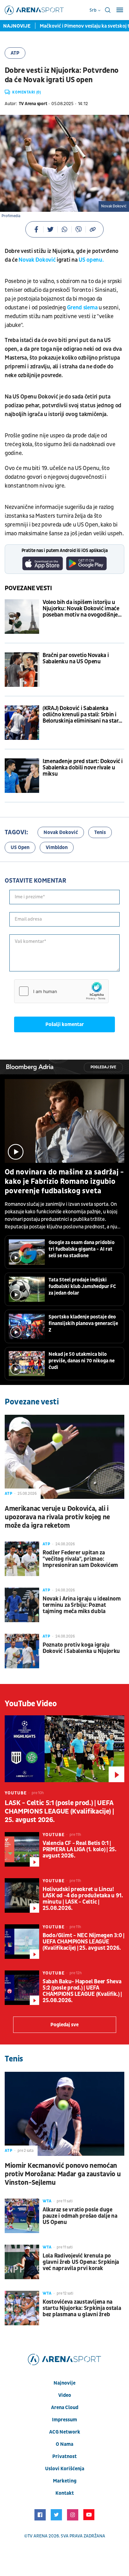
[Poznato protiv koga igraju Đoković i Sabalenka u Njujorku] (22, 1651)
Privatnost (64, 2456)
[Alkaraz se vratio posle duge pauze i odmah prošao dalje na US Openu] (22, 2216)
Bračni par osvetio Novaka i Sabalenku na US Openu (76, 659)
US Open (20, 847)
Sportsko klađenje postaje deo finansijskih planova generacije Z (83, 1323)
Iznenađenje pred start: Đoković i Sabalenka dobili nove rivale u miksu (83, 768)
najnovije (64, 2383)
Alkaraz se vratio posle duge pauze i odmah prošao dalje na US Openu (80, 2216)
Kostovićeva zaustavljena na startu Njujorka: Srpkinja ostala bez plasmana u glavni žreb (82, 2308)
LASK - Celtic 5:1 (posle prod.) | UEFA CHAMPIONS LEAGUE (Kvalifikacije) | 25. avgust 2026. (59, 1812)
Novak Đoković (37, 260)
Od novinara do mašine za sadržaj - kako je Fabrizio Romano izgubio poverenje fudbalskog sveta (64, 1182)
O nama (64, 2444)
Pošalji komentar (65, 1024)
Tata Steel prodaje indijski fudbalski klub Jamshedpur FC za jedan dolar (82, 1286)
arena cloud (65, 2408)
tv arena (38, 2536)
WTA (47, 2201)
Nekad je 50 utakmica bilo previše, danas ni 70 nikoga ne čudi (82, 1361)
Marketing (65, 2481)
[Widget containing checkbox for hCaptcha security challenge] (61, 991)
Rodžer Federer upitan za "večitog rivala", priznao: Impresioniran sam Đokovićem (80, 1559)
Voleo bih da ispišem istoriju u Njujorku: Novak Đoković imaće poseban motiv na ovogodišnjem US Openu (83, 609)
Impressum (64, 2420)
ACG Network (65, 2432)
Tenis (100, 832)
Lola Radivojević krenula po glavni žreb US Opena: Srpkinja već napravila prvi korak (81, 2262)
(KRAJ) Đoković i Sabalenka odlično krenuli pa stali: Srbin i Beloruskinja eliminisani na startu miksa (83, 715)
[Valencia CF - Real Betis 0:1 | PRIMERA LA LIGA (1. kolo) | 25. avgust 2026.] (22, 1849)
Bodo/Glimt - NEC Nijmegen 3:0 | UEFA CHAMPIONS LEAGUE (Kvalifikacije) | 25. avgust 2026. (83, 1942)
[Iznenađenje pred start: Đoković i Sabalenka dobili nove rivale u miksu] (22, 776)
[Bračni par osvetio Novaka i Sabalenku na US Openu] (22, 670)
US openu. (91, 260)
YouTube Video (31, 1704)
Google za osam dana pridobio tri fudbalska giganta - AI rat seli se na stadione (82, 1249)
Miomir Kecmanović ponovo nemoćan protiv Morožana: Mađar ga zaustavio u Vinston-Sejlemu (63, 2174)
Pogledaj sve (103, 1067)
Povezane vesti (28, 588)
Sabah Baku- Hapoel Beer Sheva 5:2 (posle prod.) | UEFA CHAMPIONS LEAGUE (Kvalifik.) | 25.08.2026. (82, 1991)
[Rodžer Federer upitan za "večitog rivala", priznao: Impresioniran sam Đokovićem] (22, 1559)
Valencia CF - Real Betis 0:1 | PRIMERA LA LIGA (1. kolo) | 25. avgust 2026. (80, 1850)
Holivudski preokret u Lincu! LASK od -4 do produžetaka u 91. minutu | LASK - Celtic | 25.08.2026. (83, 1899)
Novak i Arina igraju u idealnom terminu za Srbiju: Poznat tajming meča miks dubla (82, 1605)
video (65, 2395)
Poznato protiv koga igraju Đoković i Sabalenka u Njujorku (81, 1648)
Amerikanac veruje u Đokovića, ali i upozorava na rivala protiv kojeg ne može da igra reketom (57, 1517)
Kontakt (65, 2493)
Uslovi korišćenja (65, 2469)
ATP (15, 53)
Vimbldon (57, 847)
